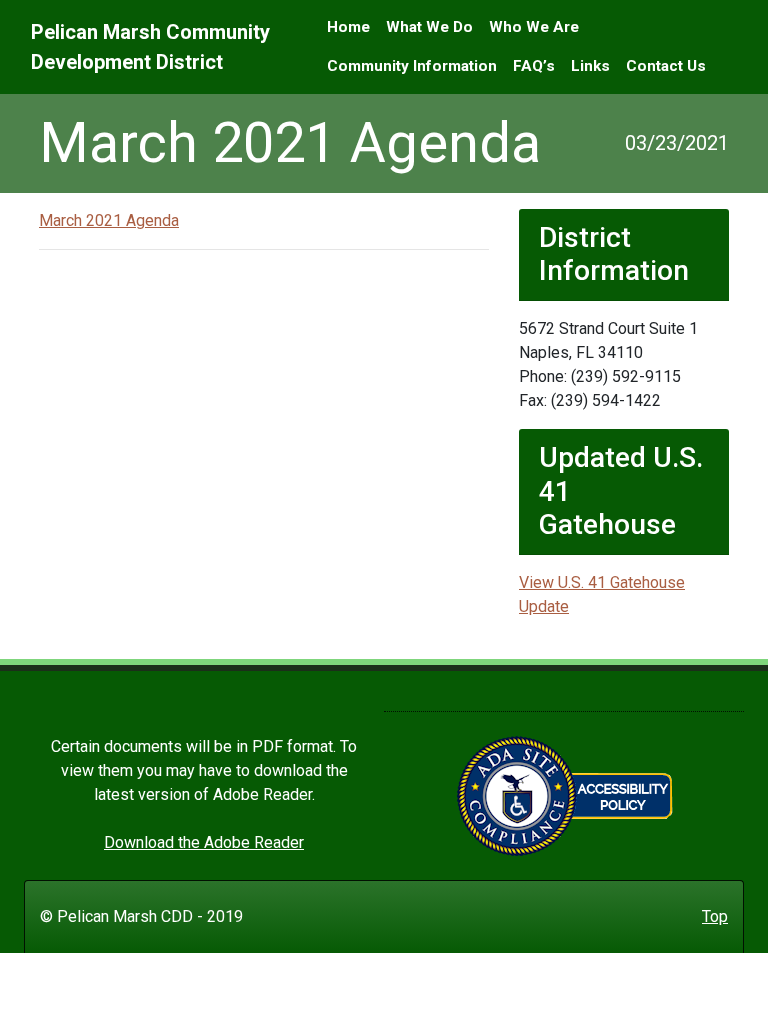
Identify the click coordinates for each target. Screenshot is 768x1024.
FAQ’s (534, 66)
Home (348, 27)
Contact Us (666, 66)
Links (590, 66)
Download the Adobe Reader (204, 842)
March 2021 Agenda (109, 220)
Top (715, 916)
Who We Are (534, 27)
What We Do (429, 27)
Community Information (412, 66)
